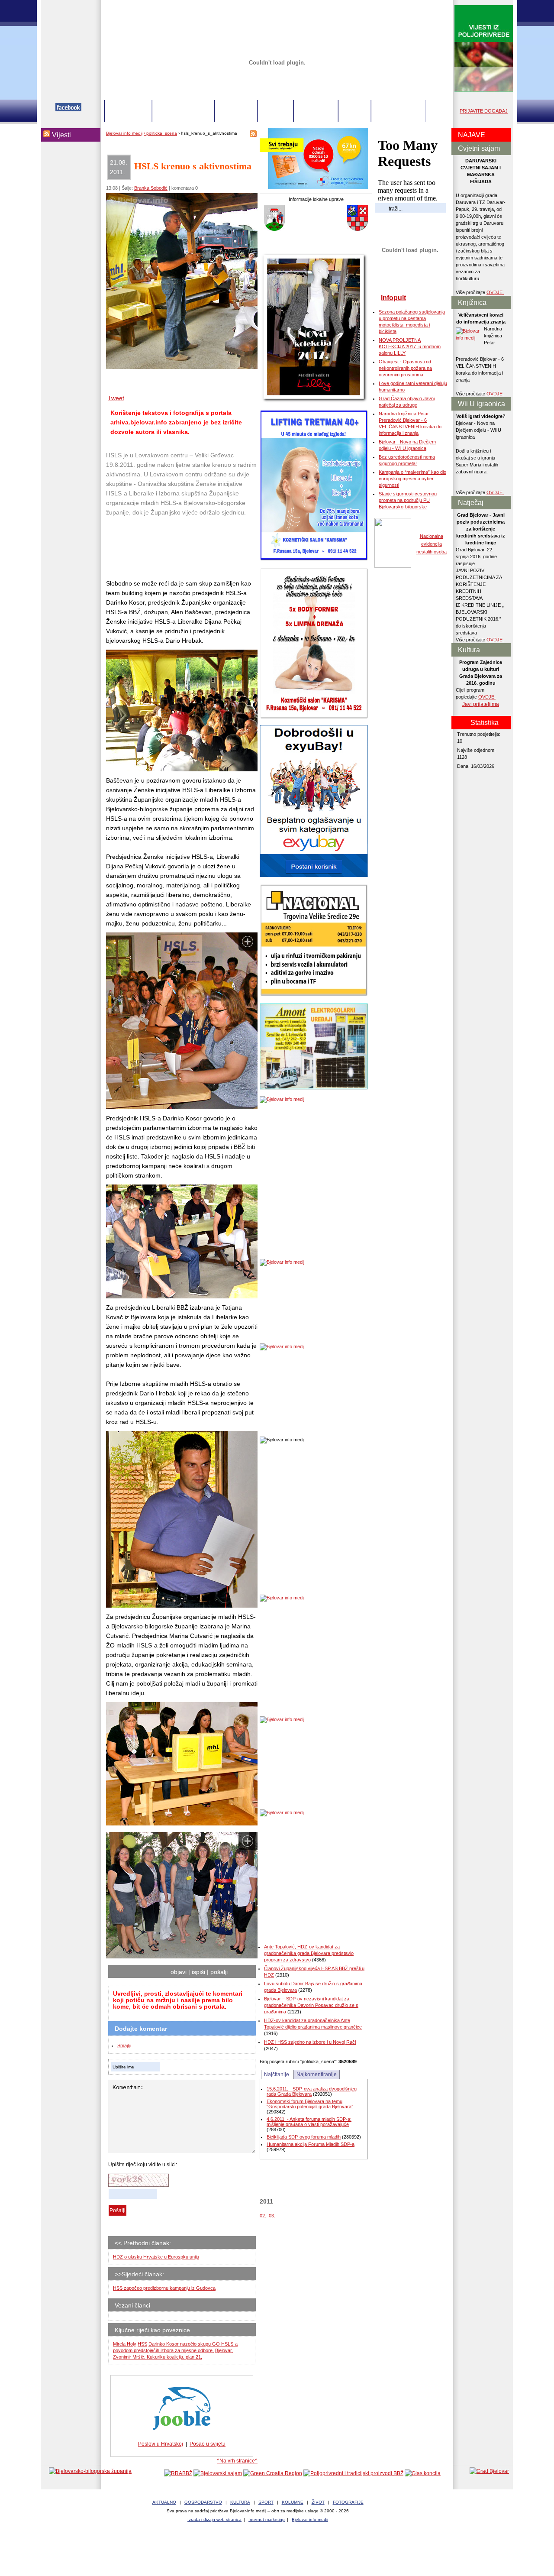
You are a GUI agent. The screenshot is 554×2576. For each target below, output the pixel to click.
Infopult (393, 298)
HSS (142, 2344)
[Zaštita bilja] (484, 90)
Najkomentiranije (317, 2074)
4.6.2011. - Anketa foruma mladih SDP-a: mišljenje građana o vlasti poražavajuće (309, 2122)
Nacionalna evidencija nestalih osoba (432, 544)
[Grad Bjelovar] (489, 2471)
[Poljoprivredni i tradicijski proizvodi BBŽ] (353, 2473)
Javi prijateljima (481, 704)
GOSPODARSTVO (183, 111)
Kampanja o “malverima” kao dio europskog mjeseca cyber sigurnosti (412, 479)
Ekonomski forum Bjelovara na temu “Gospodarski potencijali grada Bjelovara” (310, 2104)
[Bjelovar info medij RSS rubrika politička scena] (253, 136)
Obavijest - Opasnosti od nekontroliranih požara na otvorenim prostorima (405, 368)
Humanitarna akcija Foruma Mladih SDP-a (311, 2144)
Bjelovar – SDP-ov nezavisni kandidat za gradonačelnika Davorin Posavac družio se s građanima (311, 2005)
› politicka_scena (160, 133)
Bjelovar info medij (124, 133)
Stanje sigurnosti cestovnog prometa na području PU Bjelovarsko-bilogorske (408, 500)
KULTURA (236, 111)
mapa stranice (433, 7)
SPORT (275, 111)
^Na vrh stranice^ (237, 2461)
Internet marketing (267, 2519)
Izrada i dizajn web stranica (214, 2519)
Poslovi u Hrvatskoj (161, 2444)
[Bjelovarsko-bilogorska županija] (90, 2471)
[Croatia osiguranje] (314, 187)
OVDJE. (495, 292)
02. (263, 2216)
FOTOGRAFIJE (398, 111)
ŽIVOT (354, 111)
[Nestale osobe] (393, 566)
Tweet (116, 398)
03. (272, 2216)
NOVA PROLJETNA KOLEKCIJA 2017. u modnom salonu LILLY (410, 346)
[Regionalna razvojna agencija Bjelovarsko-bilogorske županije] (178, 2473)
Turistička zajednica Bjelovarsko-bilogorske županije (277, 2550)
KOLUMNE (316, 111)
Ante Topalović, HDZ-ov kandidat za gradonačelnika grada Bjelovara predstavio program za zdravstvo (309, 1953)
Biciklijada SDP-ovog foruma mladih (304, 2137)
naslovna (381, 7)
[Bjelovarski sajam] (218, 2473)
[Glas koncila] (423, 2473)
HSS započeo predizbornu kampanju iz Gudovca (164, 2288)
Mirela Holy (125, 2344)
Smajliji (124, 2045)
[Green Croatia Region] (273, 2473)
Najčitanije (277, 2074)
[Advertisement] (175, 548)
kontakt (404, 7)
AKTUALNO (128, 111)
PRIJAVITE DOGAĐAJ (484, 111)
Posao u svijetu (208, 2444)
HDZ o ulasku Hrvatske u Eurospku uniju (156, 2257)
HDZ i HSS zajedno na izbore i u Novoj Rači (310, 2042)
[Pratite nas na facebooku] (68, 110)
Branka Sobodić (151, 188)
